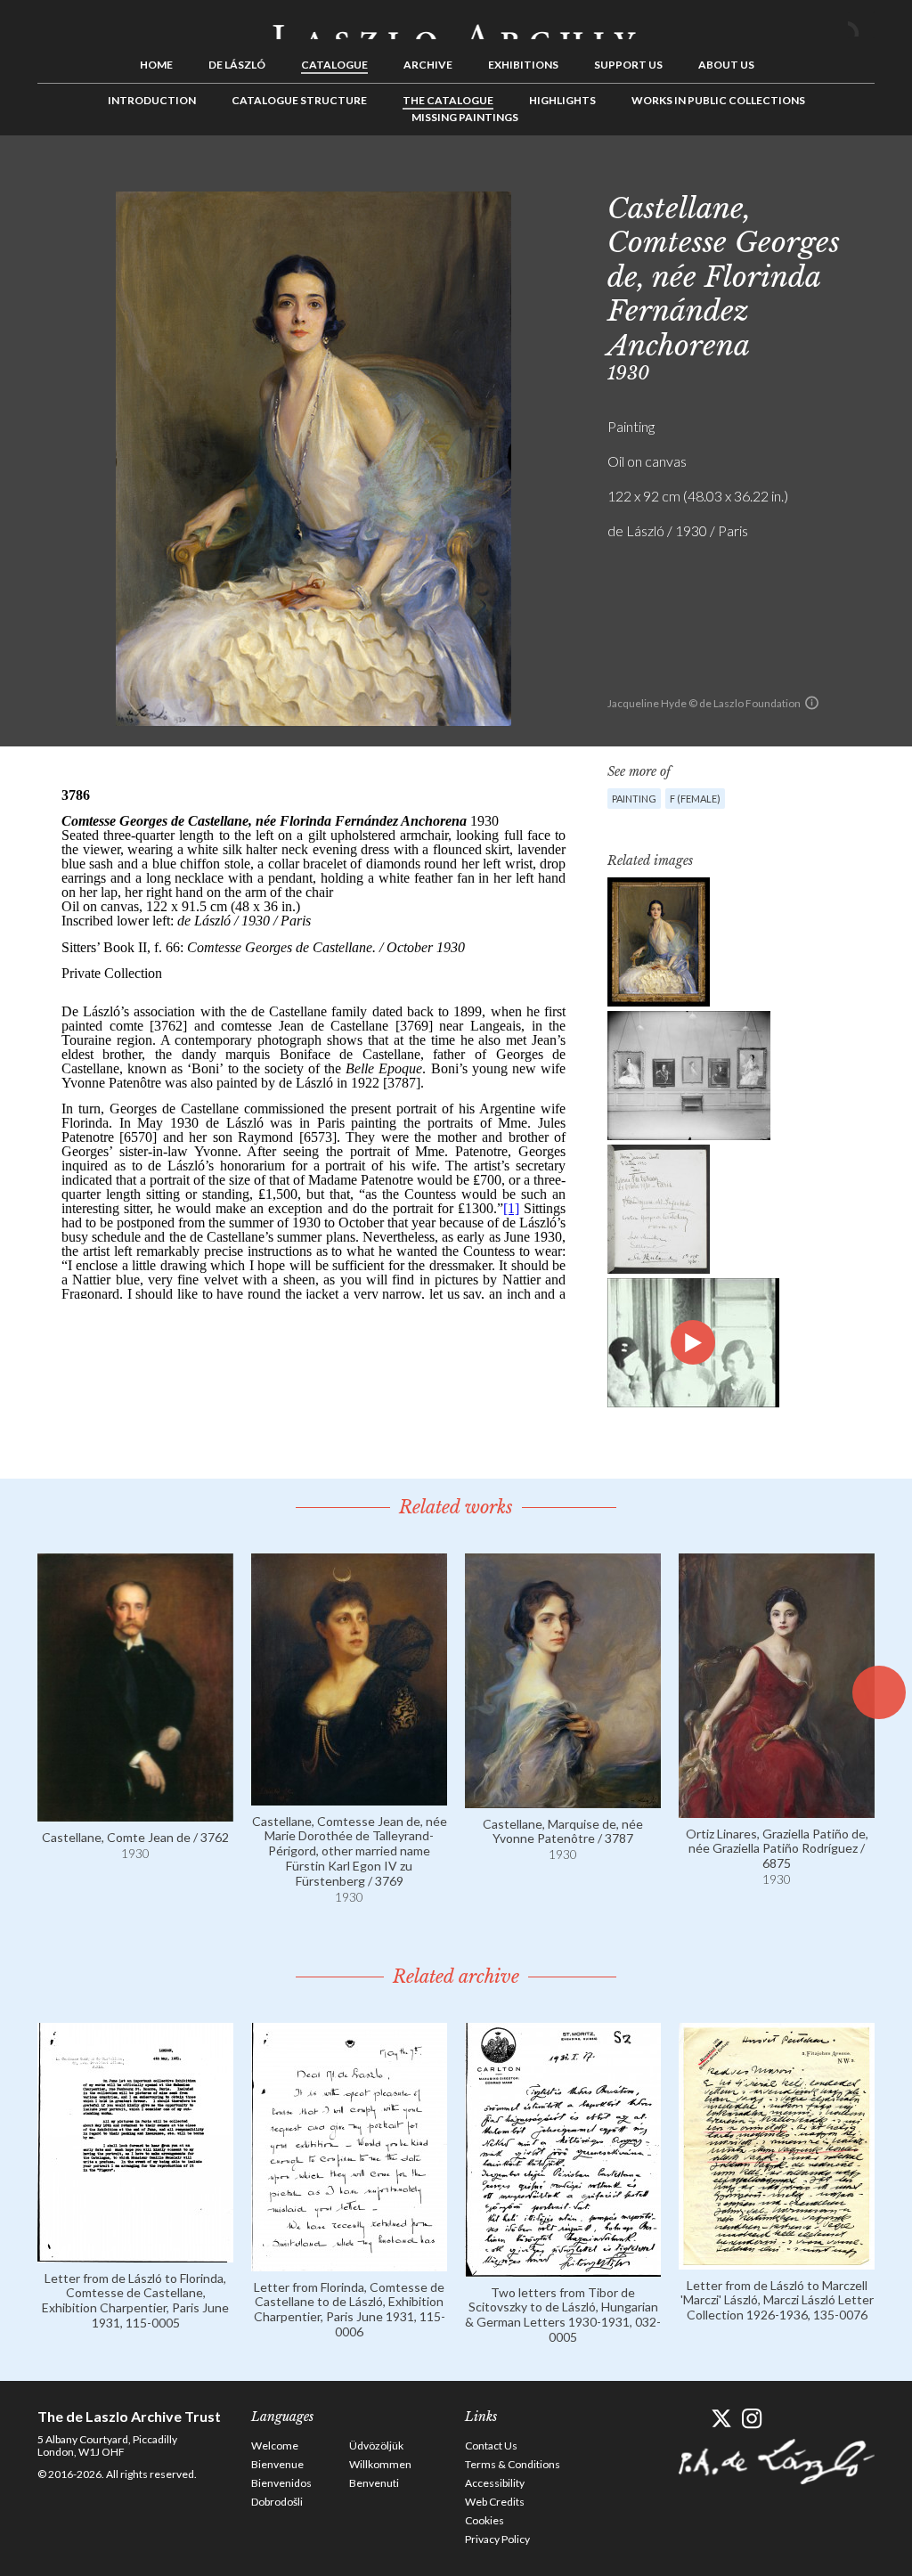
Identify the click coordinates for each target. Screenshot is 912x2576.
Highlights (562, 100)
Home (156, 65)
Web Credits (495, 2502)
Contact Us (491, 2446)
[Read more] (135, 1813)
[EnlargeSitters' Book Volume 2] (659, 1209)
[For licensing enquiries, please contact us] (812, 703)
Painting (634, 799)
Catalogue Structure (299, 100)
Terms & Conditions (513, 2464)
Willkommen (380, 2464)
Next (861, 175)
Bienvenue (277, 2464)
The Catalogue (448, 100)
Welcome (275, 2446)
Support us (628, 65)
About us (726, 65)
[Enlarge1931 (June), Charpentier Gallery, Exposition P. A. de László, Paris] (689, 1076)
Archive (428, 65)
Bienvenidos (281, 2483)
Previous (806, 175)
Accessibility (495, 2483)
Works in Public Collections (718, 100)
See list (834, 175)
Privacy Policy (497, 2539)
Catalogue (334, 65)
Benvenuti (374, 2483)
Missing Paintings (465, 117)
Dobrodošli (277, 2502)
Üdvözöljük (376, 2446)
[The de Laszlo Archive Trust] (456, 24)
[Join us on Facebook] (690, 2419)
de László (237, 65)
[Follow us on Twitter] (721, 2419)
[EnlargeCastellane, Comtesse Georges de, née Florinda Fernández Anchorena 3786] (659, 942)
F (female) (695, 799)
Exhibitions (523, 65)
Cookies (484, 2520)
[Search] (861, 25)
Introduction (152, 100)
